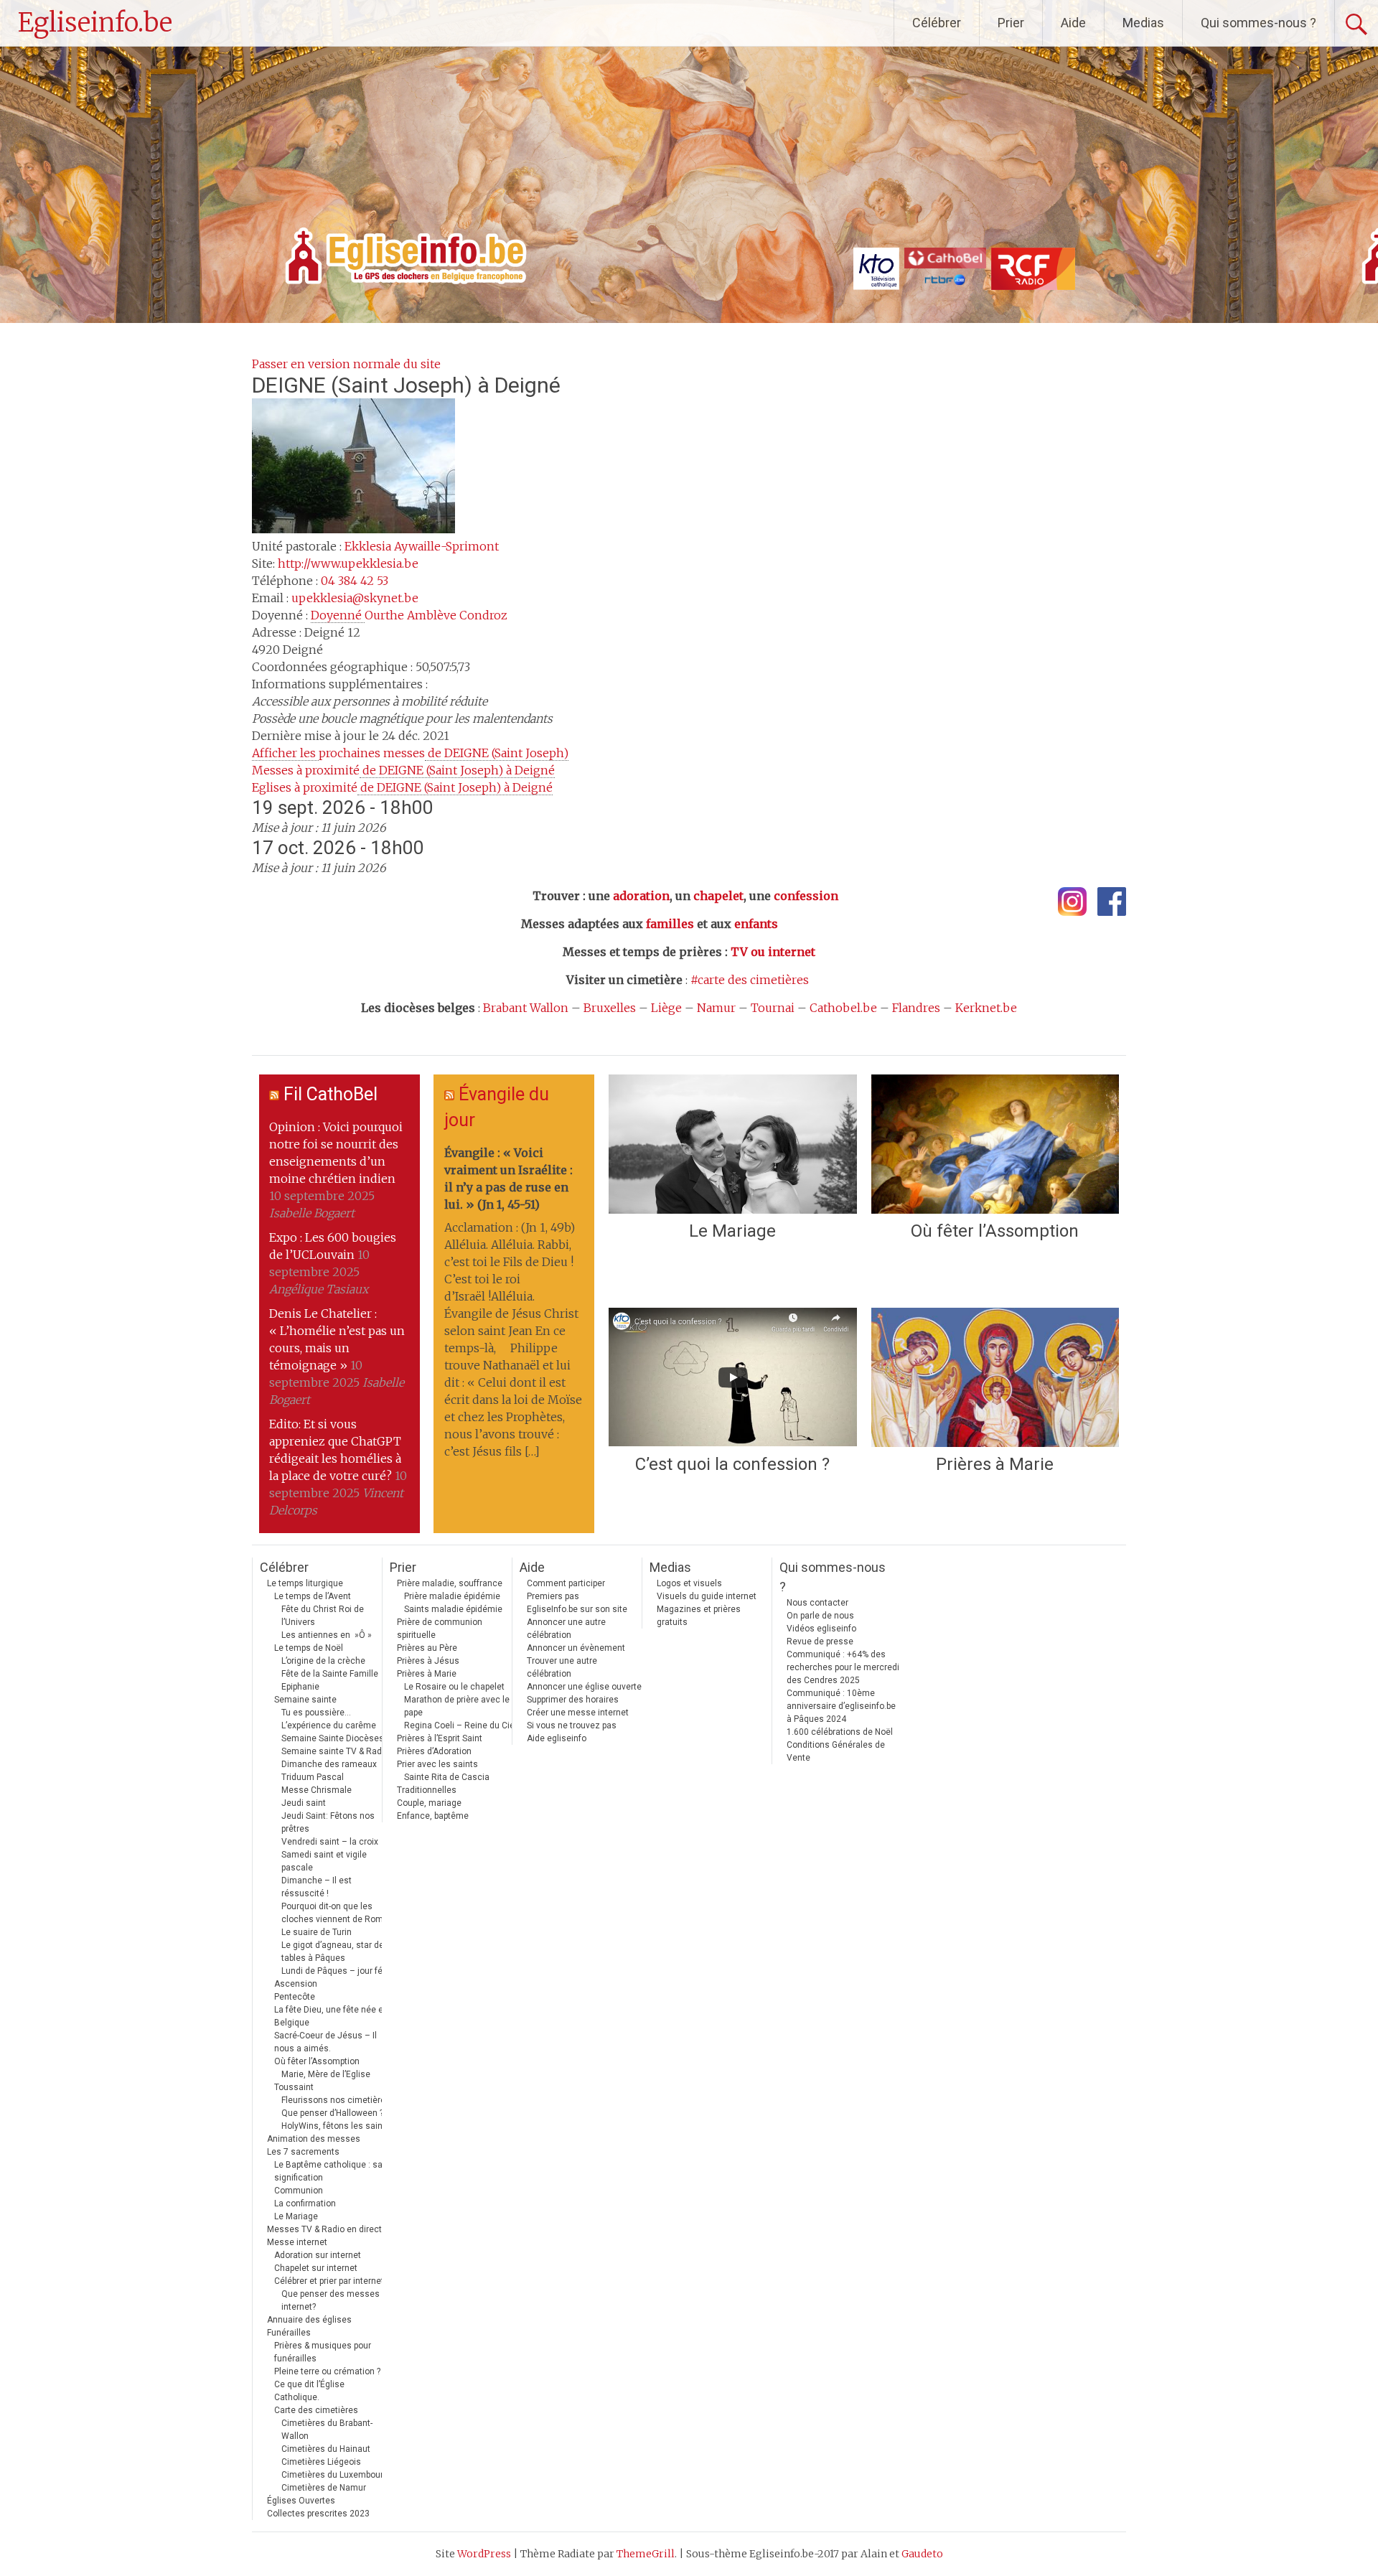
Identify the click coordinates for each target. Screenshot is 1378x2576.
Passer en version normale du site (346, 364)
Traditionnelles (427, 1790)
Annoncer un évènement (576, 1648)
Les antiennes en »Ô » (327, 1635)
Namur (716, 1008)
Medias (1143, 23)
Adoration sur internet (318, 2255)
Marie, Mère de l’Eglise (326, 2074)
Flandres (916, 1008)
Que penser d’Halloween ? (332, 2113)
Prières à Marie (995, 1464)
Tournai (773, 1008)
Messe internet (297, 2242)
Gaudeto (922, 2554)
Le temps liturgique (305, 1583)
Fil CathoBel (331, 1094)
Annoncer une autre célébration (566, 1629)
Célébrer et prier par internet (329, 2281)
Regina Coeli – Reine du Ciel (460, 1725)
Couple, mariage (429, 1803)
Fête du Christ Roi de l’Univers (323, 1616)
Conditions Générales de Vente (836, 1751)
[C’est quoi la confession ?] (732, 1377)
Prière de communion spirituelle (440, 1629)
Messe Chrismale (317, 1790)
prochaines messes (410, 753)
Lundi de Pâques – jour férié (337, 1971)
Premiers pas (553, 1596)
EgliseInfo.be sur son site (577, 1609)
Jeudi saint (304, 1803)
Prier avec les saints (437, 1764)
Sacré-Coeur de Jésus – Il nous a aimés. (325, 2042)
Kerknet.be (986, 1008)
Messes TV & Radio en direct (324, 2229)
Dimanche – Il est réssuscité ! (317, 1887)
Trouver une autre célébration (562, 1667)
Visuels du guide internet (707, 1596)
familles (670, 924)
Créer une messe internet (578, 1713)
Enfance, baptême (433, 1816)
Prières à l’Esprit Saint (440, 1738)
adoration (641, 896)
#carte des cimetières (750, 980)
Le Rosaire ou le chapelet (454, 1687)
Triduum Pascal (313, 1777)
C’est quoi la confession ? (732, 1464)
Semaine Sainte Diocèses (333, 1738)
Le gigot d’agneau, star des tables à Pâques (335, 1952)
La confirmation (305, 2203)
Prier (1011, 23)
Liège (666, 1008)
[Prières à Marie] (995, 1377)
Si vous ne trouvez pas (572, 1725)
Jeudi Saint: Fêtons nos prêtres (328, 1822)
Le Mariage (732, 1231)
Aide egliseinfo (557, 1738)
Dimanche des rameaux (329, 1764)
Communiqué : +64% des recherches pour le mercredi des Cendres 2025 (843, 1667)
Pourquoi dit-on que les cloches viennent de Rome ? (338, 1913)
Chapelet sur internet (316, 2268)
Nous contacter (817, 1603)
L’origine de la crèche (323, 1661)
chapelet (718, 896)
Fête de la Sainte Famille (330, 1674)
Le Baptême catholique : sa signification (328, 2171)
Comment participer (566, 1583)
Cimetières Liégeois (321, 2462)
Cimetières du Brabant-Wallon (327, 2430)
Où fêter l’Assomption (995, 1231)
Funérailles (289, 2333)
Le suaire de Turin (317, 1932)
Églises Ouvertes (301, 2501)
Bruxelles (610, 1008)
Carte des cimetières (316, 2410)
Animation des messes (314, 2139)
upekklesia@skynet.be (355, 598)
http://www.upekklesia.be (348, 563)
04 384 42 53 (355, 581)
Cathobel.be (843, 1008)
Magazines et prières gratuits (699, 1616)
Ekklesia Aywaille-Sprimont (422, 546)
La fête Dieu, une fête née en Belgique (331, 2016)
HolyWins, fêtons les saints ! (338, 2126)
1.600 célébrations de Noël (840, 1732)
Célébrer (937, 23)
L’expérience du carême (329, 1725)
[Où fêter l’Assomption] (995, 1144)
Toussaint (294, 2087)
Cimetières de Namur (324, 2488)
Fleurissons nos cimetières (336, 2100)
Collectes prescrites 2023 (318, 2514)
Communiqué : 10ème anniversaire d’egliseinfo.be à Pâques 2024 (841, 1706)
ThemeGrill (646, 2554)
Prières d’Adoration (434, 1751)
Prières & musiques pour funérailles (323, 2352)
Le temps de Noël (309, 1648)
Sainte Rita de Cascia (447, 1777)
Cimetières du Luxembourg (335, 2475)
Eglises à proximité (402, 787)
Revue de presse (820, 1641)
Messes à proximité (403, 770)
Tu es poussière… (316, 1713)
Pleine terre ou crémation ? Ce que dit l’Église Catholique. (327, 2384)
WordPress (484, 2554)
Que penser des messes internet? (331, 2300)
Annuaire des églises (309, 2320)
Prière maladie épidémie (452, 1596)
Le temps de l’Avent (313, 1596)
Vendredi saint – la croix (330, 1842)
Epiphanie (300, 1687)
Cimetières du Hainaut (326, 2449)
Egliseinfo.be (95, 23)
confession (806, 896)
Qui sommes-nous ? (1259, 23)
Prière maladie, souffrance (450, 1583)
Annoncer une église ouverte (584, 1687)
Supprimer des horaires (573, 1700)
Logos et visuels (689, 1583)
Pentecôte (295, 1997)
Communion (299, 2191)
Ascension (296, 1984)
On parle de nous (820, 1616)
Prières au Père (427, 1648)
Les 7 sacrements (303, 2152)
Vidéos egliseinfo (821, 1629)
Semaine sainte (305, 1700)
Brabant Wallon (526, 1008)
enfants (756, 924)
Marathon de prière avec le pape (457, 1706)
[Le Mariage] (732, 1144)
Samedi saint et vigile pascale (324, 1861)
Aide (1073, 23)
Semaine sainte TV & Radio (335, 1751)
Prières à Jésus (428, 1661)
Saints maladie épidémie (453, 1609)
